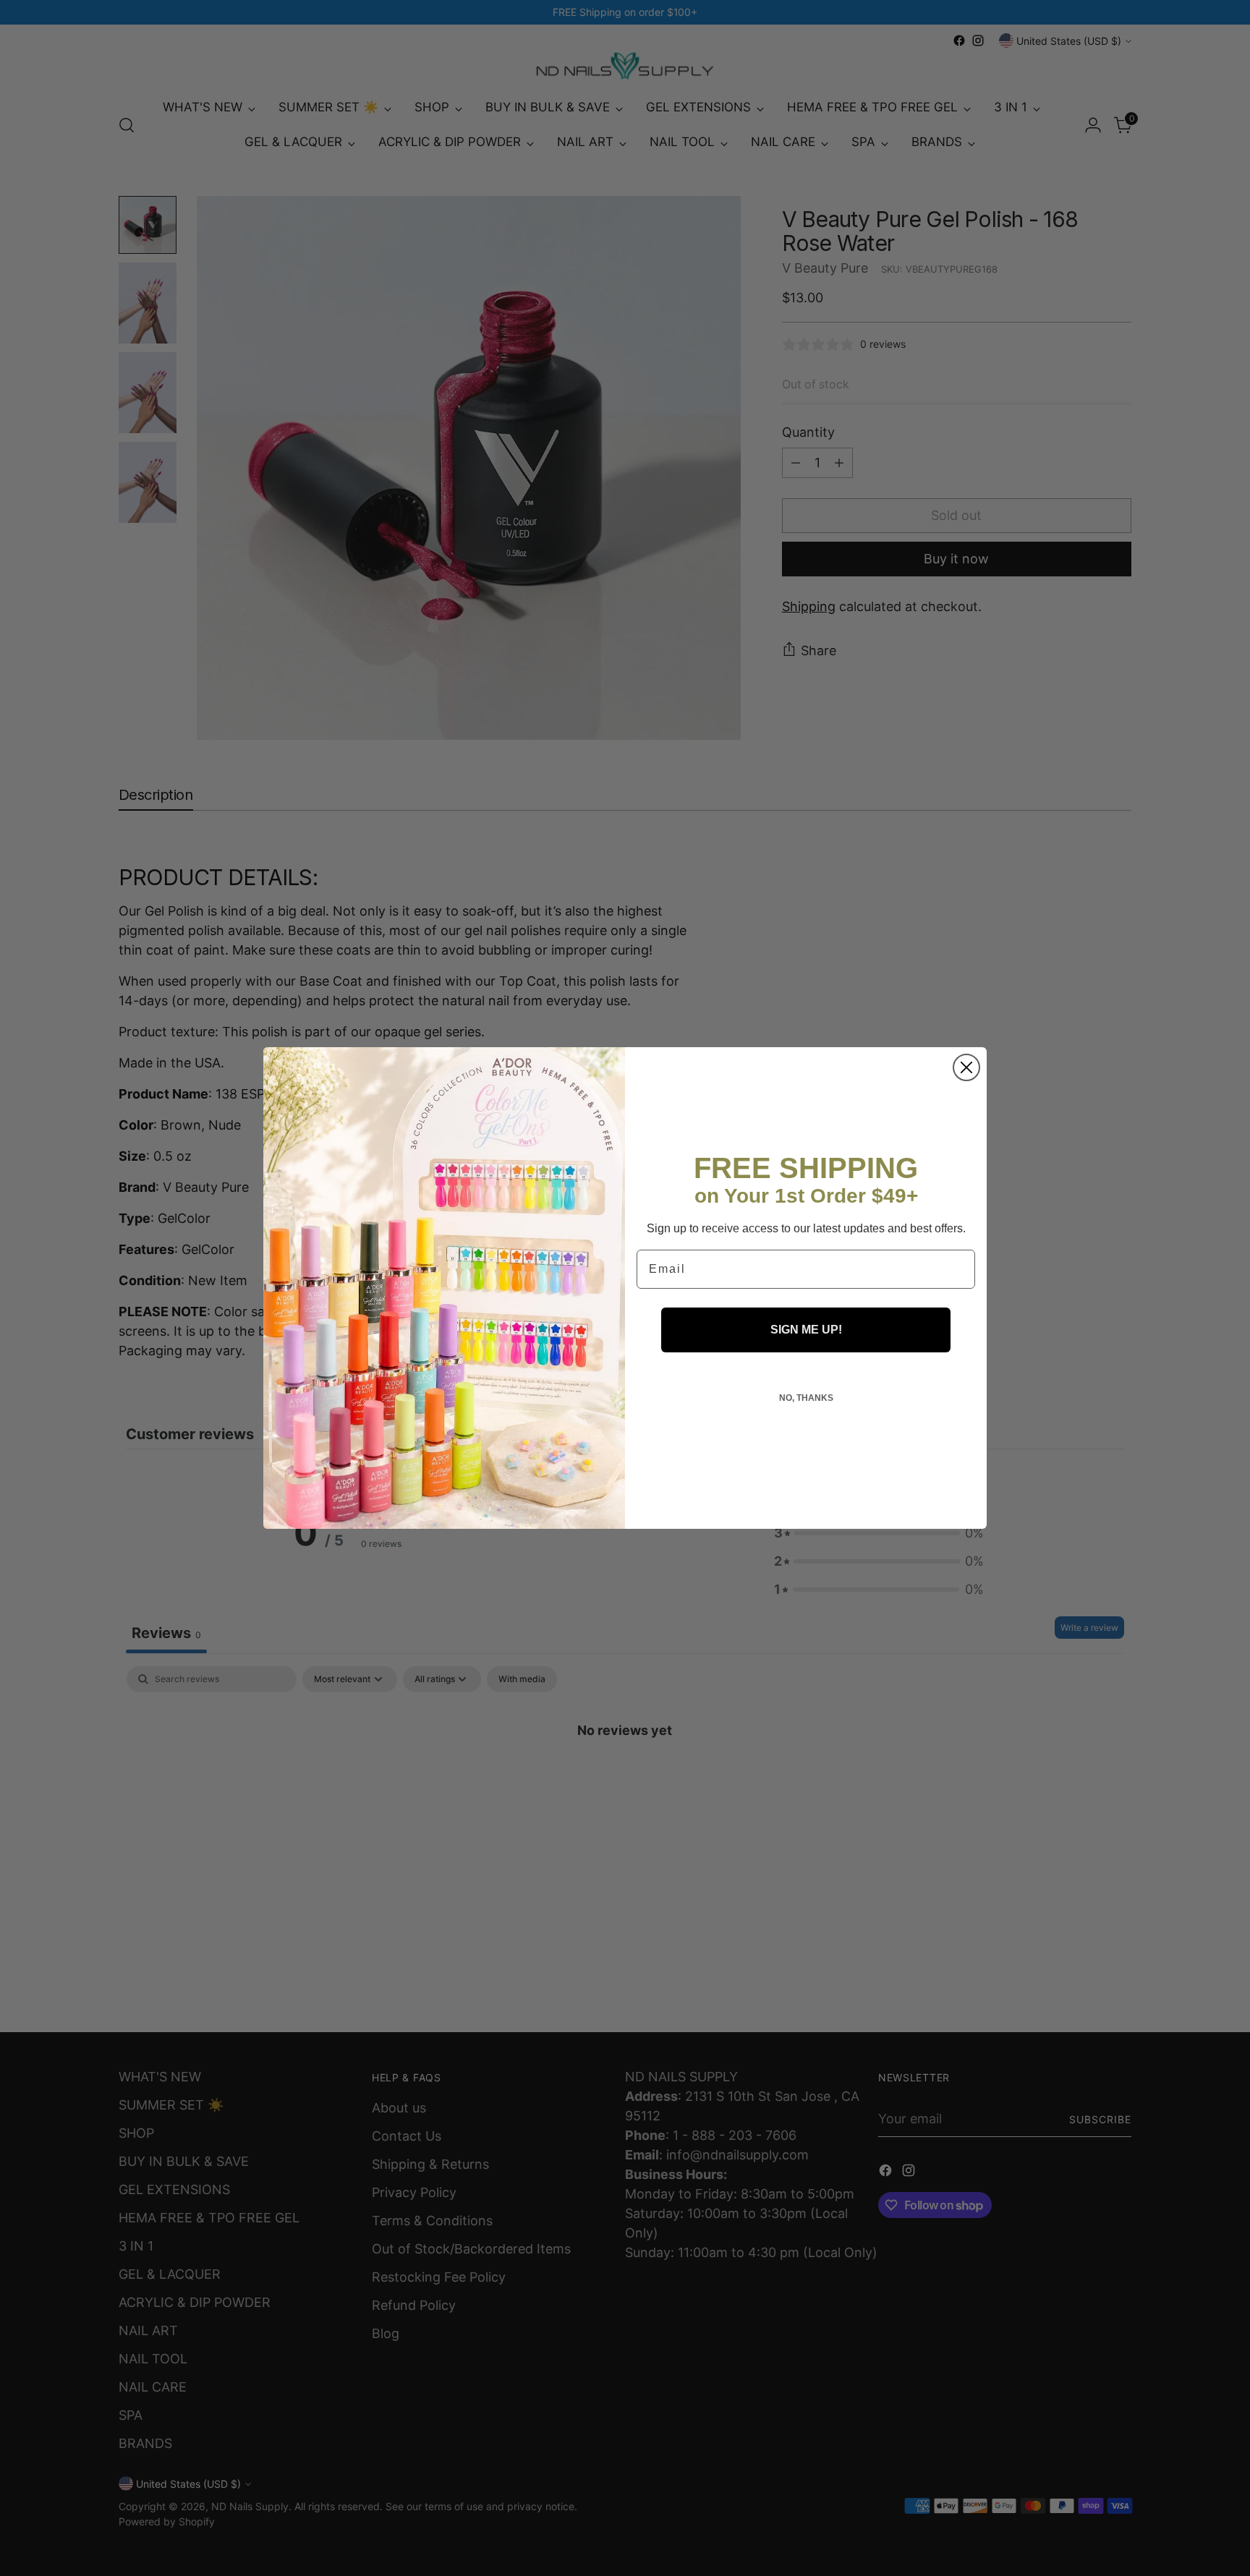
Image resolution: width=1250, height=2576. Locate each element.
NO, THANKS (806, 1398)
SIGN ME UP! (806, 1330)
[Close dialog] (966, 1067)
